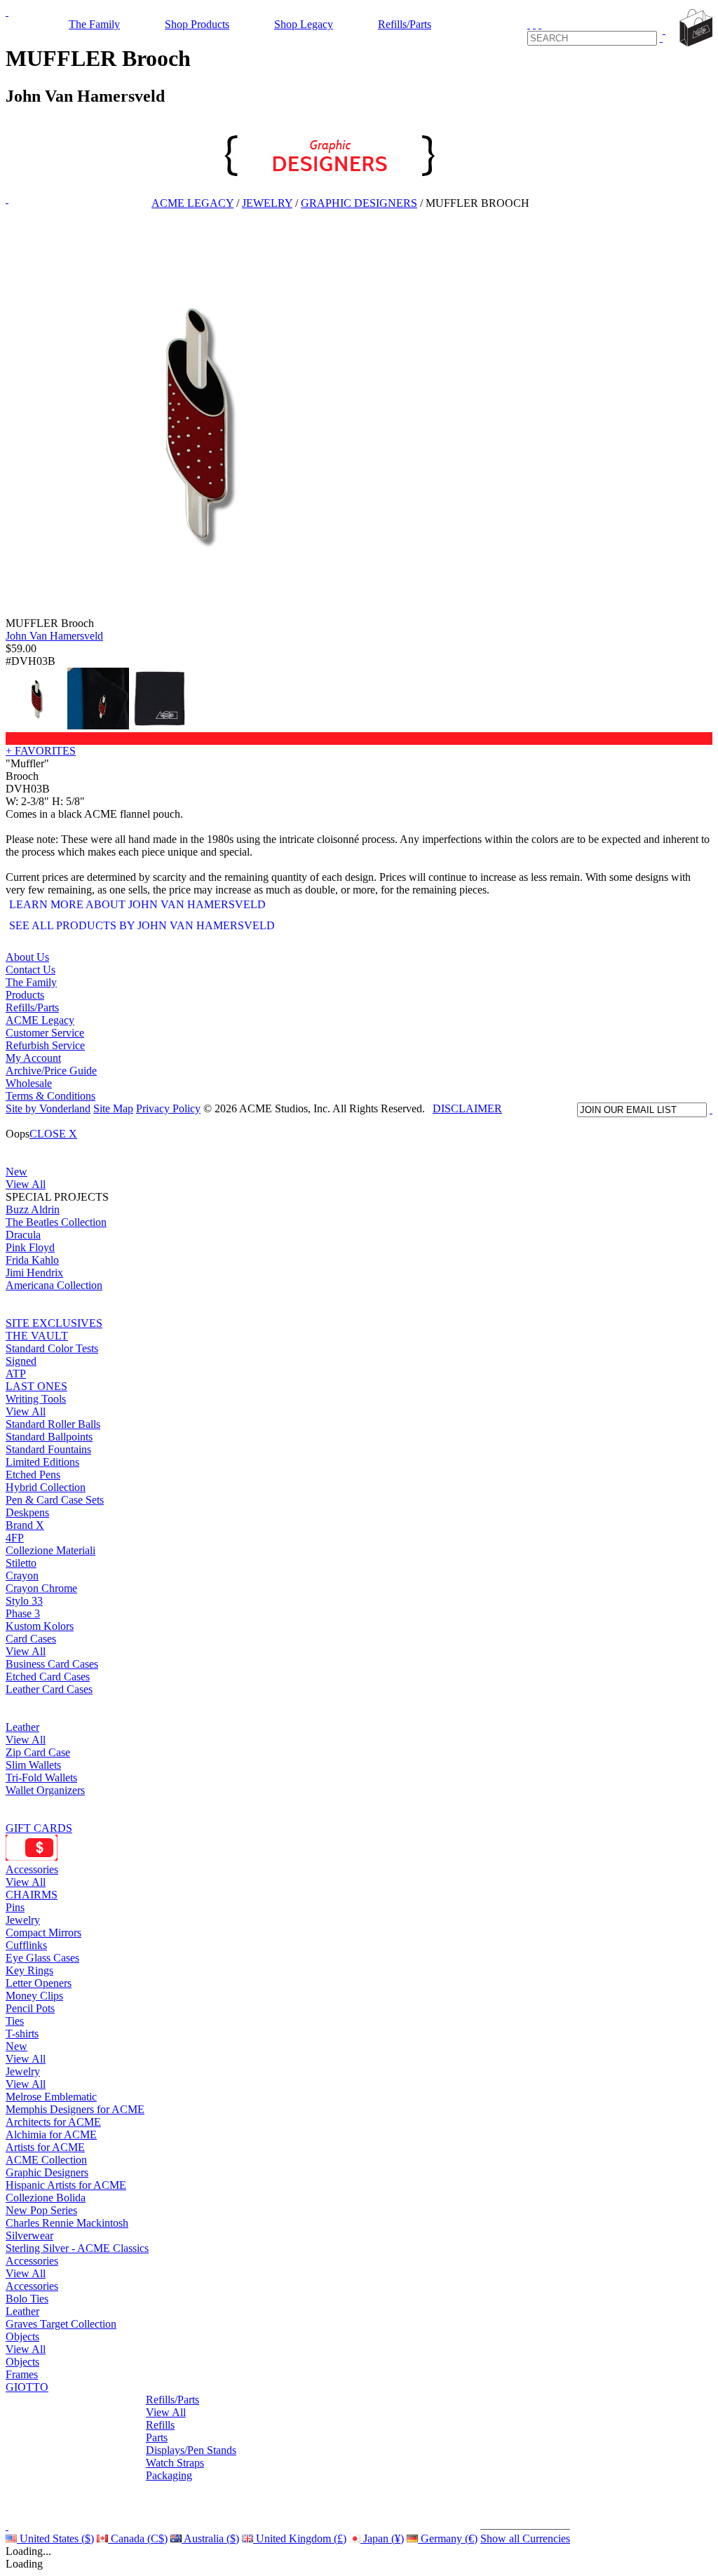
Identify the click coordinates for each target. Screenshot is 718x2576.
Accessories (32, 1869)
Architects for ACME (53, 2122)
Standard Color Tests (52, 1348)
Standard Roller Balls (53, 1424)
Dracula (23, 1235)
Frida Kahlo (32, 1260)
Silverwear (29, 2236)
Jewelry (23, 1920)
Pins (15, 1907)
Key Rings (29, 1970)
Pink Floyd (30, 1247)
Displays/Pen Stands (191, 2450)
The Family (94, 24)
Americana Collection (54, 1285)
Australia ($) (210, 2538)
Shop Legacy (304, 24)
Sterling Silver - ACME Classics (77, 2248)
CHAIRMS (32, 1895)
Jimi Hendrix (34, 1273)
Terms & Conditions (50, 1096)
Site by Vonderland (48, 1108)
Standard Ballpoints (49, 1437)
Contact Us (31, 970)
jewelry (267, 203)
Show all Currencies (525, 2538)
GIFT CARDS (39, 1828)
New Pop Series (41, 2210)
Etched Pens (33, 1475)
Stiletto (21, 1563)
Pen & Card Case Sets (55, 1500)
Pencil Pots (30, 2008)
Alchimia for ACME (51, 2135)
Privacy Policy (168, 1108)
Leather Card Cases (49, 1689)
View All (26, 1184)
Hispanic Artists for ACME (66, 2185)
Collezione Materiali (50, 1550)
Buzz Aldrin (33, 1209)
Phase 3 (23, 1613)
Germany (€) (448, 2538)
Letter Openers (39, 1983)
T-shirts (22, 2034)
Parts (157, 2437)
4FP (15, 1538)
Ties (15, 2021)
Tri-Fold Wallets (41, 1778)
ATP (16, 1374)
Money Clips (34, 1996)
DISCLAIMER (467, 1108)
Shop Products (197, 24)
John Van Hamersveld (54, 636)
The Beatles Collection (56, 1222)
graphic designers (359, 203)
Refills (160, 2425)
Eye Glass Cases (42, 1958)
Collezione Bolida (46, 2198)
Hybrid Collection (46, 1487)
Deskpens (27, 1512)
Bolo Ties (27, 2299)
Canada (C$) (138, 2538)
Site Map (113, 1108)
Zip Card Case (38, 1752)
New (16, 1172)
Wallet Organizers (45, 1790)
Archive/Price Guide (51, 1071)
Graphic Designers (47, 2172)
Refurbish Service (45, 1045)
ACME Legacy (192, 203)
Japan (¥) (382, 2538)
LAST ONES (36, 1386)
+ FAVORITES (41, 751)
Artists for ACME (45, 2147)
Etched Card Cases (48, 1677)
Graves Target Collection (61, 2324)
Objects (22, 2336)
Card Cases (31, 1639)
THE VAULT (37, 1336)
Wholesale (29, 1083)
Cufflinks (26, 1945)
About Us (27, 957)
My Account (33, 1058)
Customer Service (45, 1033)
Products (25, 995)
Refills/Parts (405, 24)
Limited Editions (42, 1462)
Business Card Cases (52, 1664)
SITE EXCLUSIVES (54, 1323)
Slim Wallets (33, 1765)
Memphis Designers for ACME (75, 2109)
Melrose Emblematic (51, 2097)
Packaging (169, 2475)
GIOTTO (27, 2387)
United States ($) (55, 2538)
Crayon (22, 1576)
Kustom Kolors (40, 1626)
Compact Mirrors (43, 1933)
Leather (22, 1727)
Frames (22, 2374)
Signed (21, 1361)
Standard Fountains (48, 1449)
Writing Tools (36, 1399)
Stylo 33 (24, 1601)
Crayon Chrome (41, 1588)
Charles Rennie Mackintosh (67, 2223)
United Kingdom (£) (300, 2538)
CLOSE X (53, 1134)
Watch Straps (175, 2463)
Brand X (25, 1525)
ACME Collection (46, 2160)
